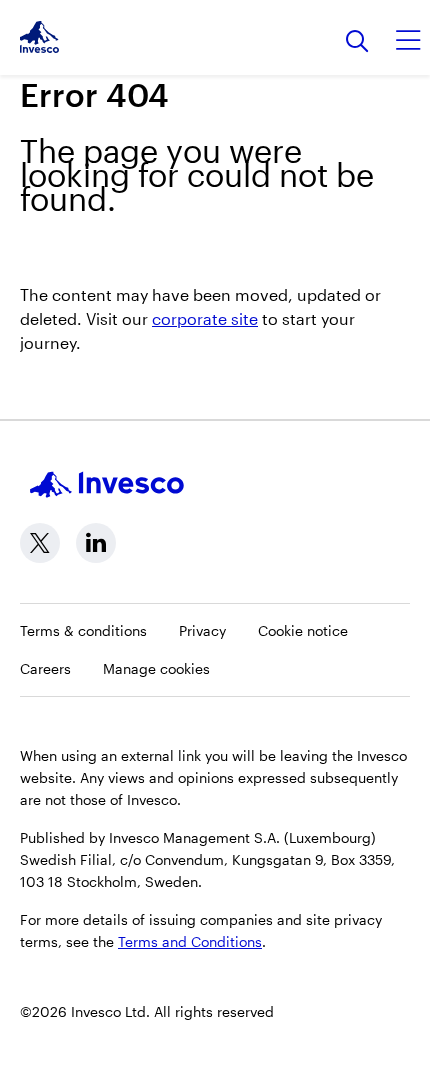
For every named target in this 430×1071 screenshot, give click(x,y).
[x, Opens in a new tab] (40, 543)
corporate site (205, 318)
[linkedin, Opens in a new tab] (96, 543)
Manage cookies (156, 668)
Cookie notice (303, 630)
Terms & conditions (83, 630)
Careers (45, 668)
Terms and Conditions (190, 941)
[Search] (357, 42)
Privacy (202, 630)
